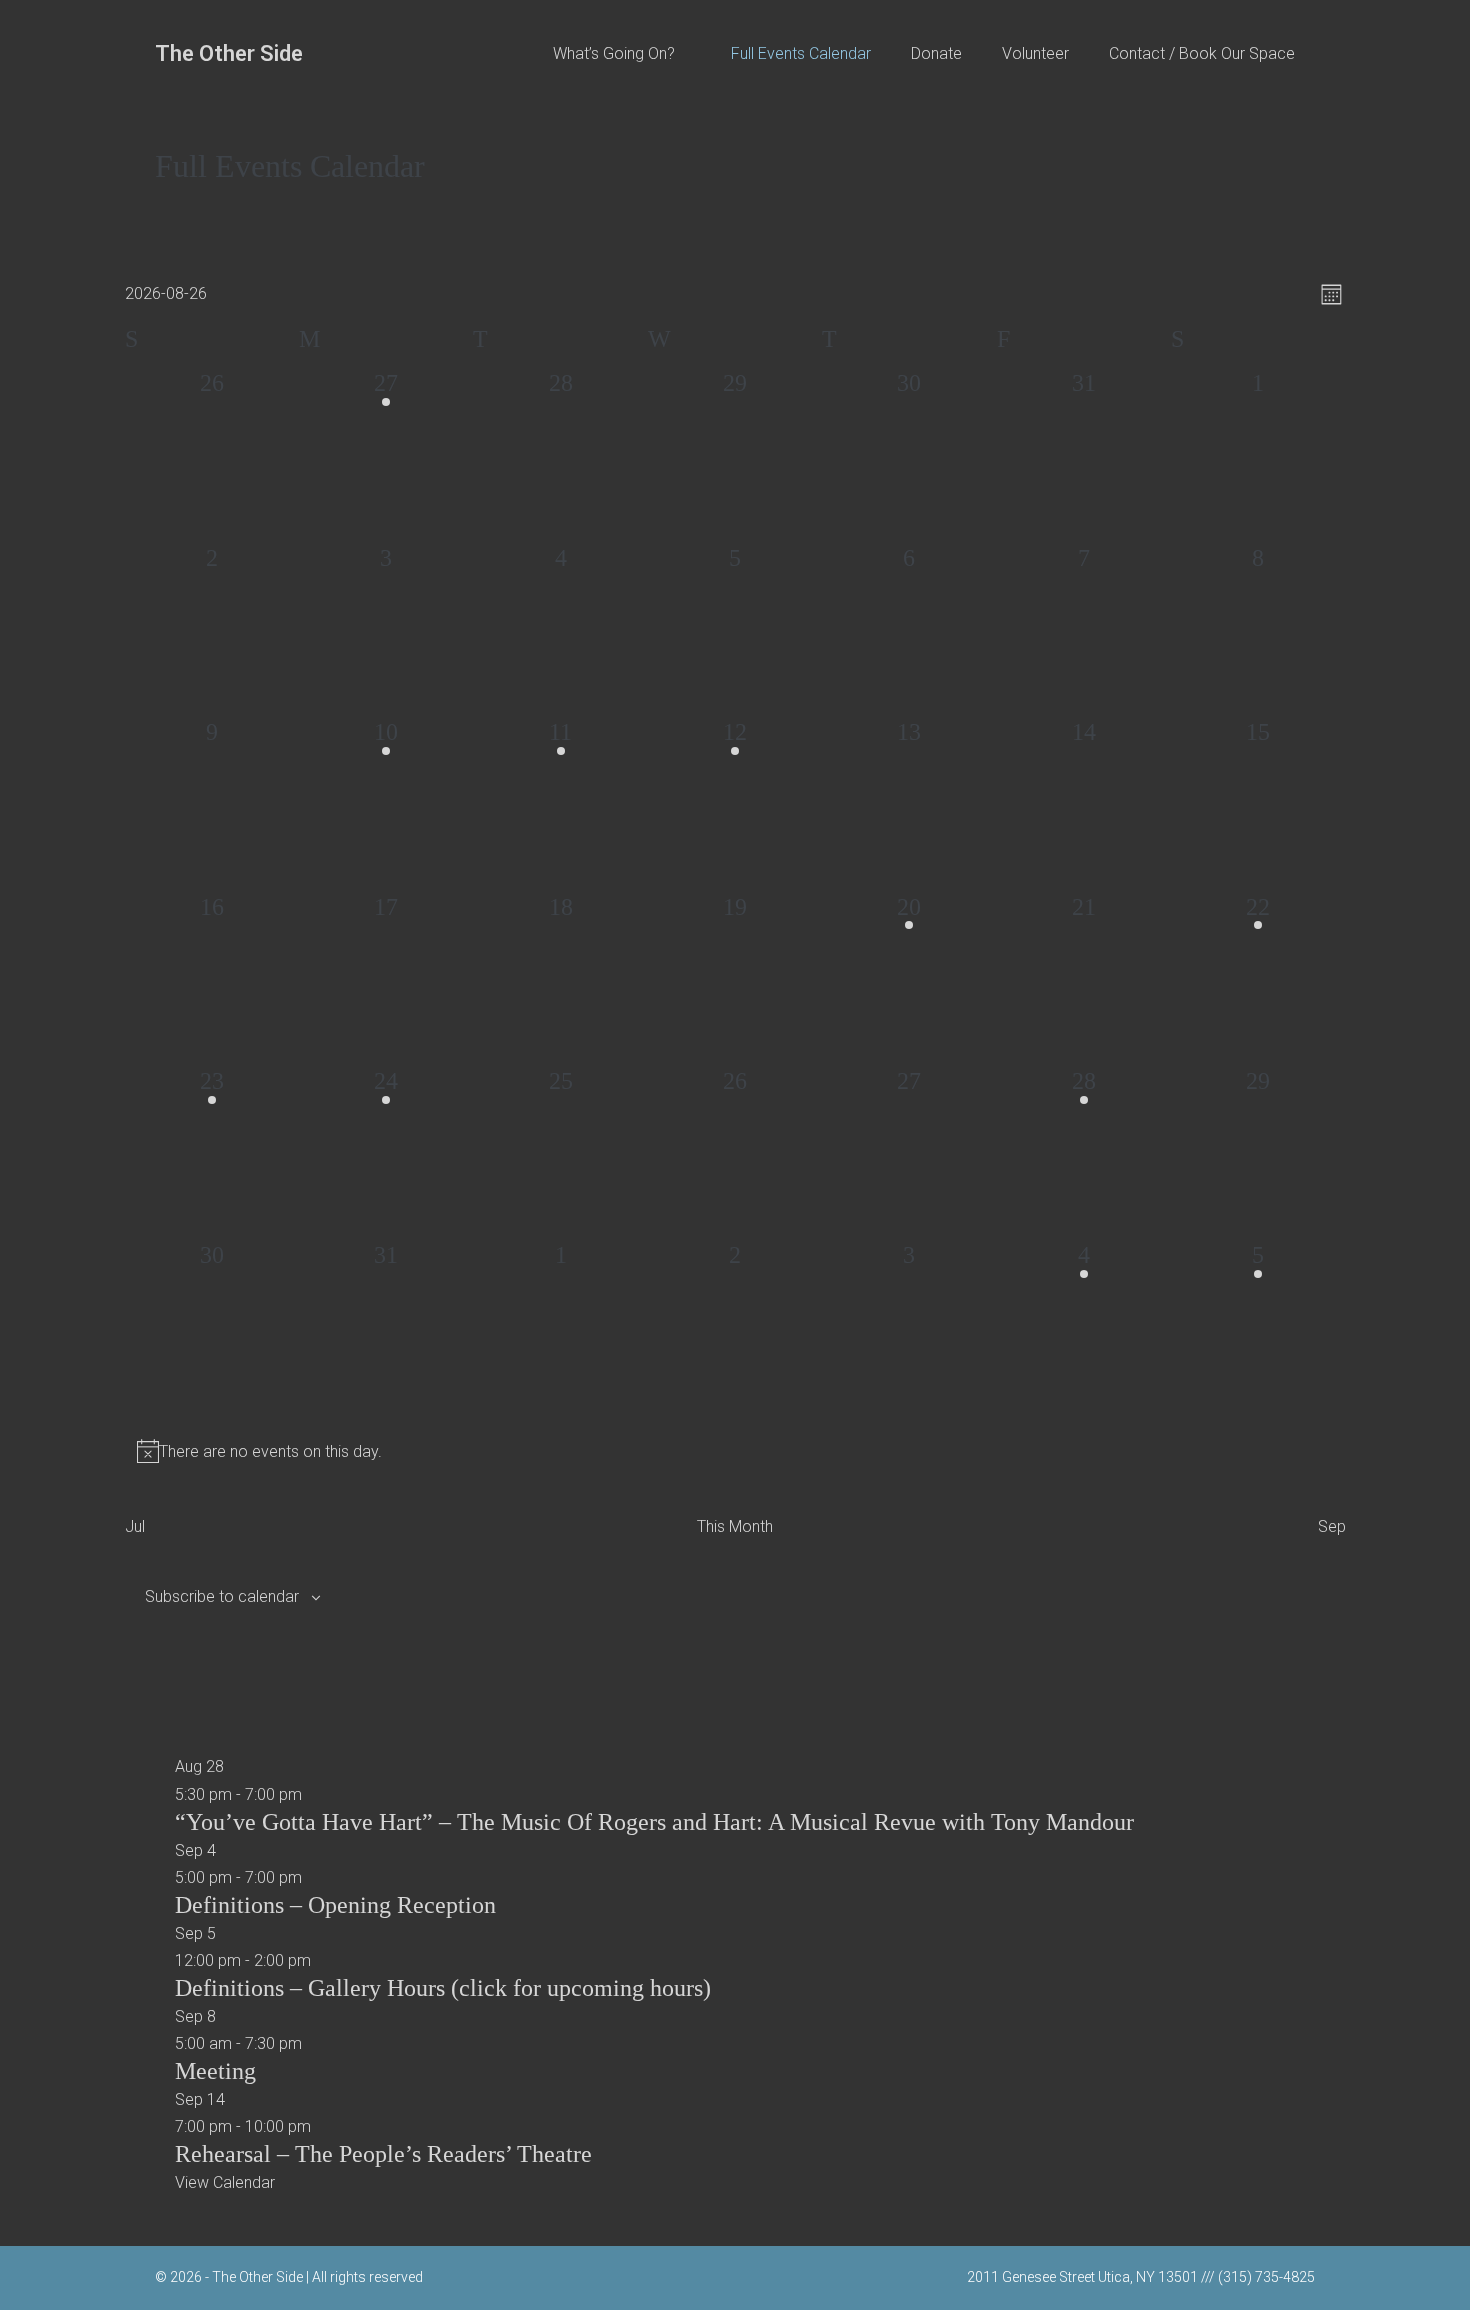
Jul (135, 1526)
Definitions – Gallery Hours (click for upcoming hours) (443, 1988)
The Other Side (229, 53)
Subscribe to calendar (222, 1596)
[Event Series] (322, 1960)
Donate (936, 53)
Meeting (215, 2071)
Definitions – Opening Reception (335, 1905)
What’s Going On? (616, 53)
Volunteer (1035, 53)
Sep (1332, 1526)
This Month (735, 1526)
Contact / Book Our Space (1202, 53)
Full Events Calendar (801, 53)
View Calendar (225, 2182)
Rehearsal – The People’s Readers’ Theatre (383, 2154)
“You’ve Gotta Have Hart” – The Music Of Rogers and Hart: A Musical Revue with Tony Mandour (654, 1822)
